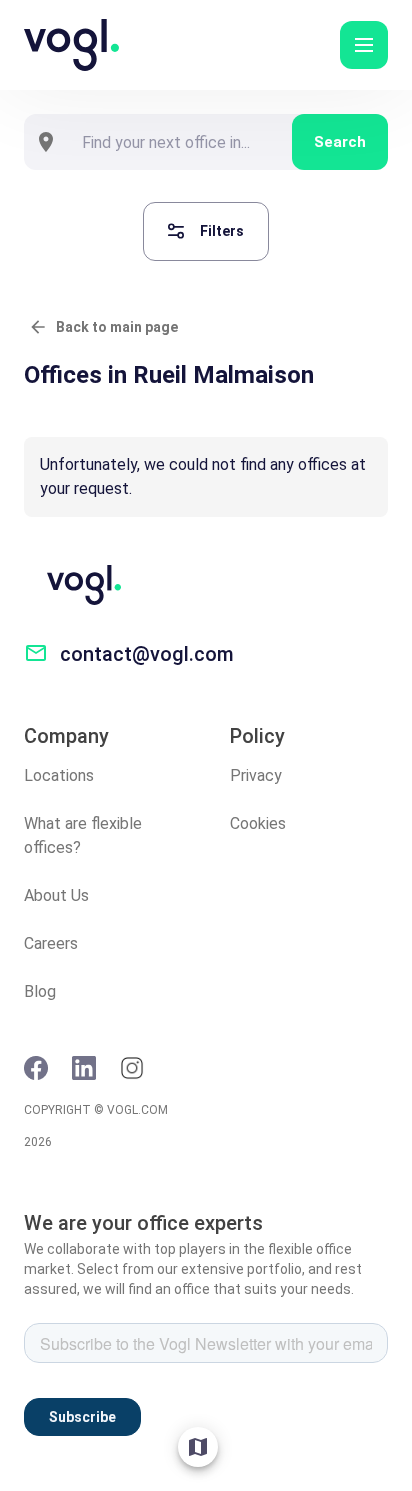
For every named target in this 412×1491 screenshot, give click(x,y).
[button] (364, 45)
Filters (222, 231)
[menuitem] (198, 1447)
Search (340, 142)
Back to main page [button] (117, 327)
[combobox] (180, 142)
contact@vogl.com (147, 654)
